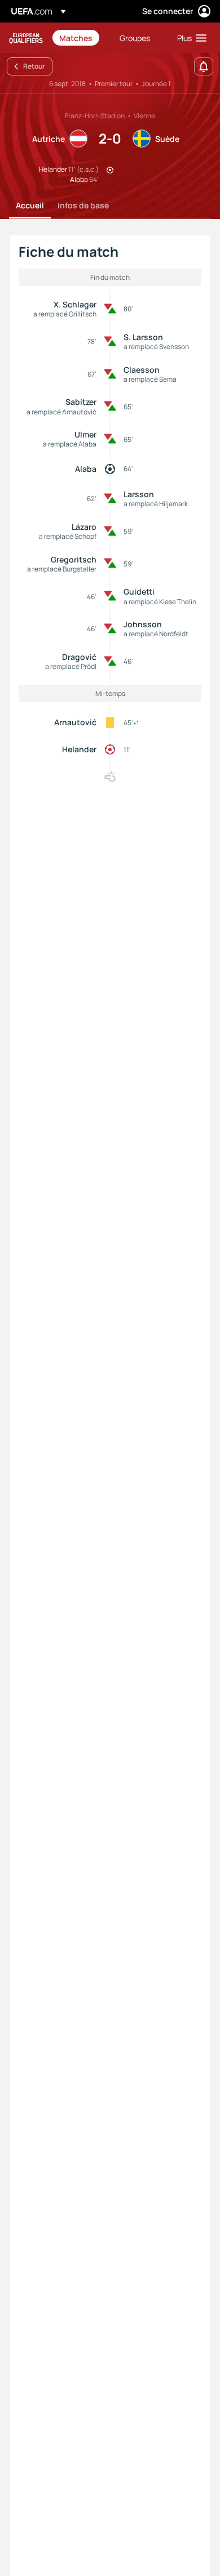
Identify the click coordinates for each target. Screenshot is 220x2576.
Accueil (30, 205)
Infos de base (83, 205)
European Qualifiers (26, 38)
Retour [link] (34, 66)
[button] (189, 38)
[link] (76, 38)
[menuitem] (80, 38)
